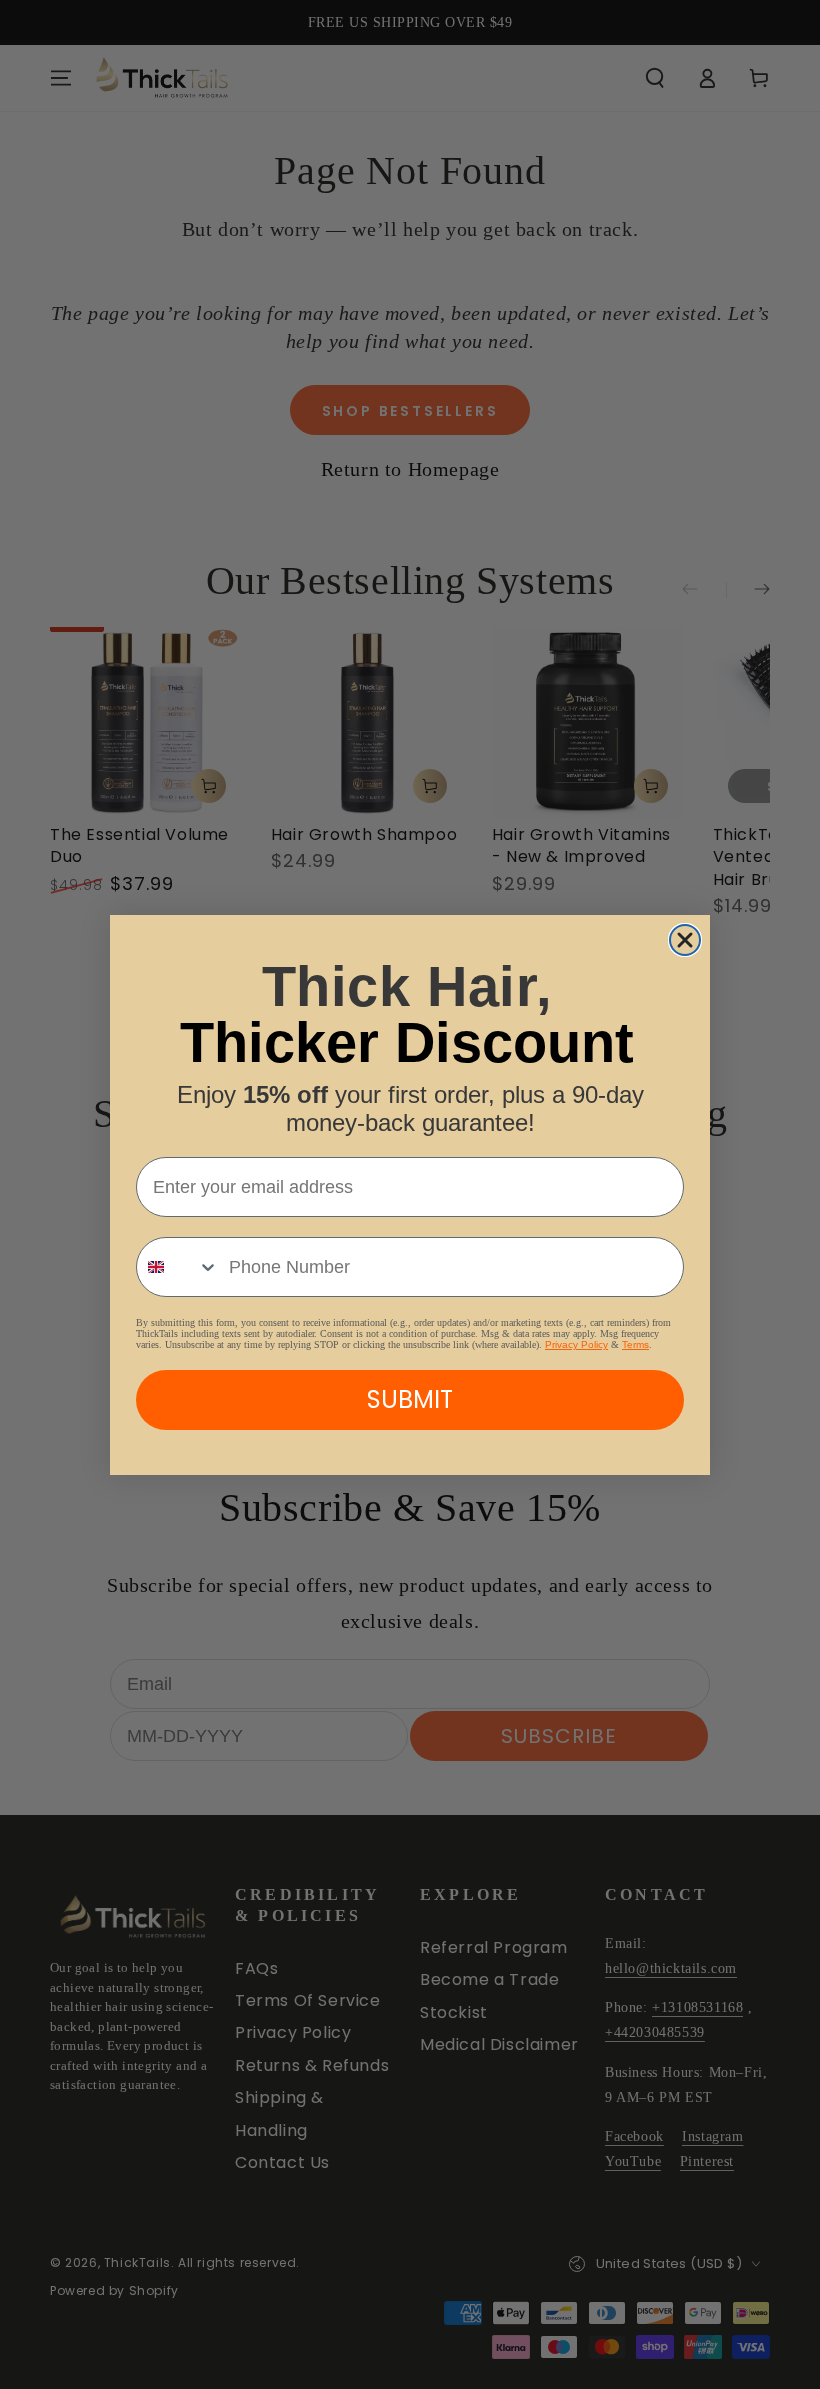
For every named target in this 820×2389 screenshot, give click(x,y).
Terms (635, 1344)
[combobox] (178, 1267)
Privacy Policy (576, 1344)
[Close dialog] (685, 940)
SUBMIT (410, 1399)
